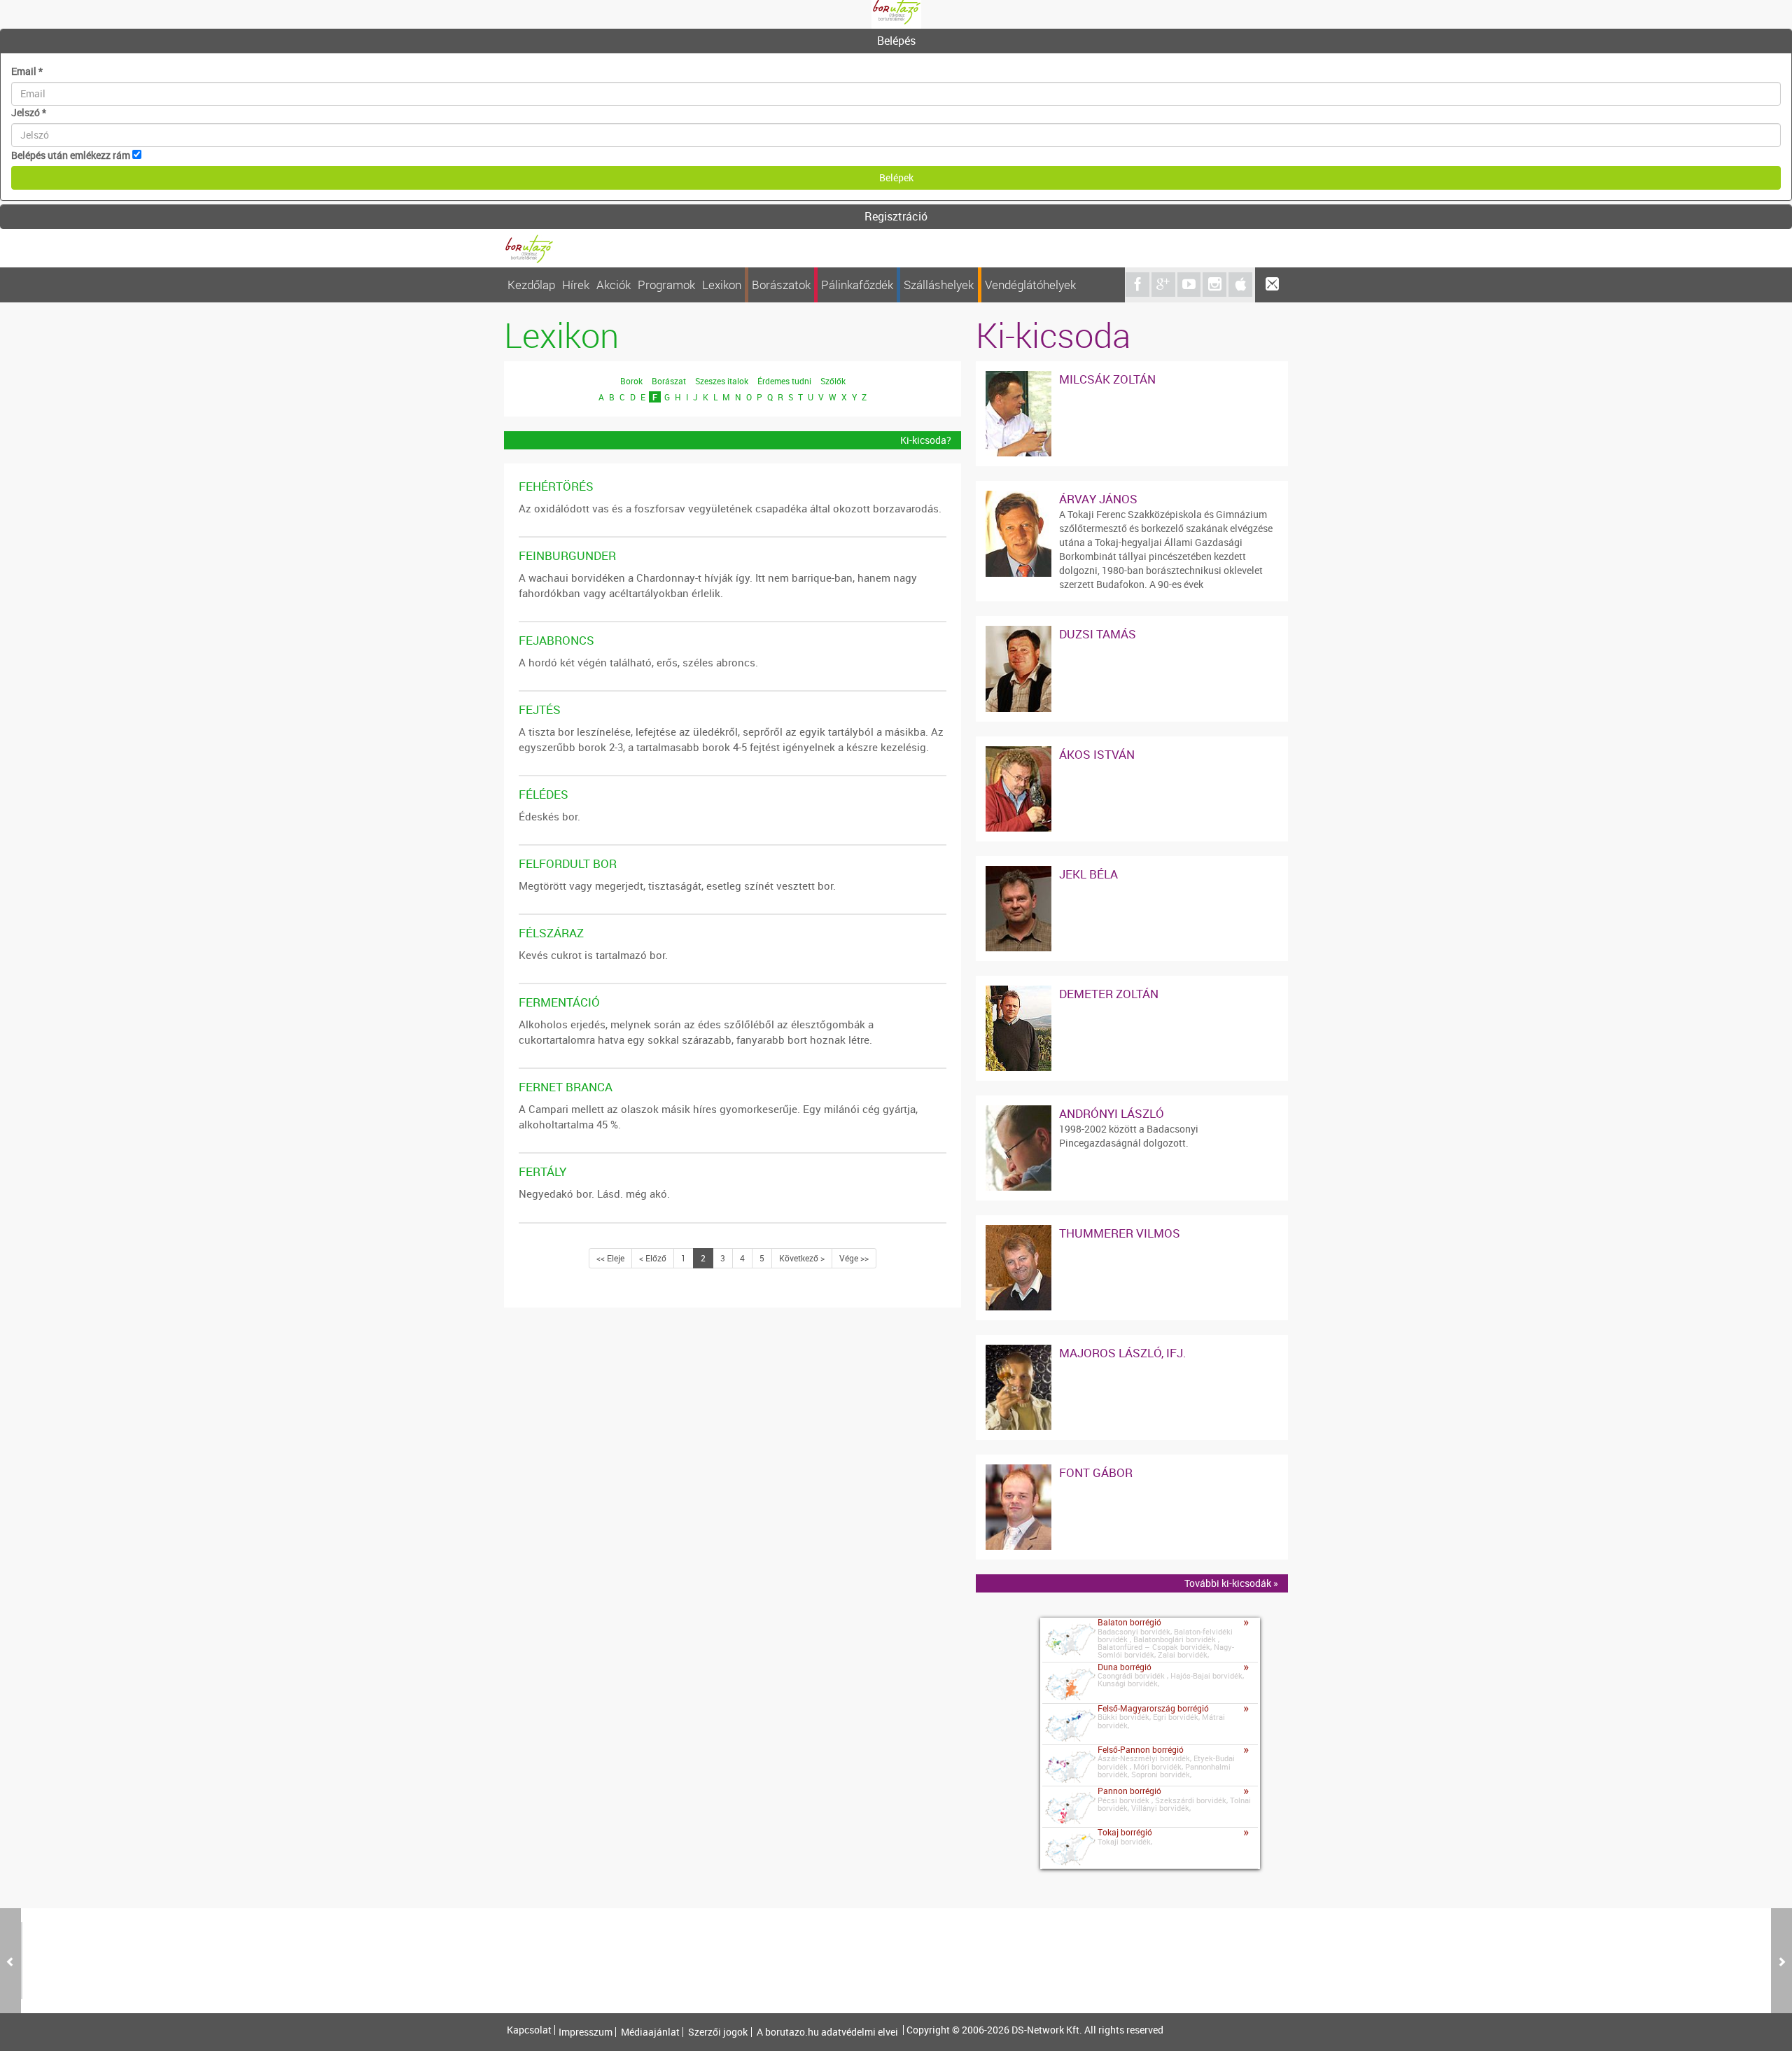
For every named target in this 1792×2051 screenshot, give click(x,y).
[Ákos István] (1018, 753)
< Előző (653, 1258)
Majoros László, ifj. (1123, 1353)
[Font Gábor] (1018, 1471)
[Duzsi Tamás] (1018, 632)
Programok (666, 285)
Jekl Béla (1088, 874)
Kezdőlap (531, 285)
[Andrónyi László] (1018, 1112)
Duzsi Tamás (1098, 634)
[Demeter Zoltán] (1018, 992)
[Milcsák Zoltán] (1018, 378)
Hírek (576, 285)
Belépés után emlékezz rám (71, 155)
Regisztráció (896, 216)
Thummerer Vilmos (1120, 1233)
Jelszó (29, 112)
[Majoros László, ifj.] (1018, 1351)
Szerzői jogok (718, 2032)
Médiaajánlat (650, 2032)
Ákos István (1097, 754)
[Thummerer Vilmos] (1018, 1232)
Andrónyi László (1112, 1113)
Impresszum (586, 2032)
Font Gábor (1096, 1472)
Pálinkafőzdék (857, 285)
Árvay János (1098, 499)
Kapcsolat (529, 2030)
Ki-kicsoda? (926, 440)
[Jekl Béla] (1018, 873)
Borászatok (781, 285)
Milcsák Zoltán (1107, 379)
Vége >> (854, 1258)
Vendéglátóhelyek (1030, 285)
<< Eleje (610, 1258)
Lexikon (722, 285)
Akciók (614, 285)
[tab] (896, 41)
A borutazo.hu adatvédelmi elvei (827, 2032)
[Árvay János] (1018, 497)
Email (27, 71)
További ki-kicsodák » (1231, 1583)
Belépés (896, 41)
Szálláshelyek (939, 285)
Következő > (802, 1258)
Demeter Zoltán (1109, 994)
